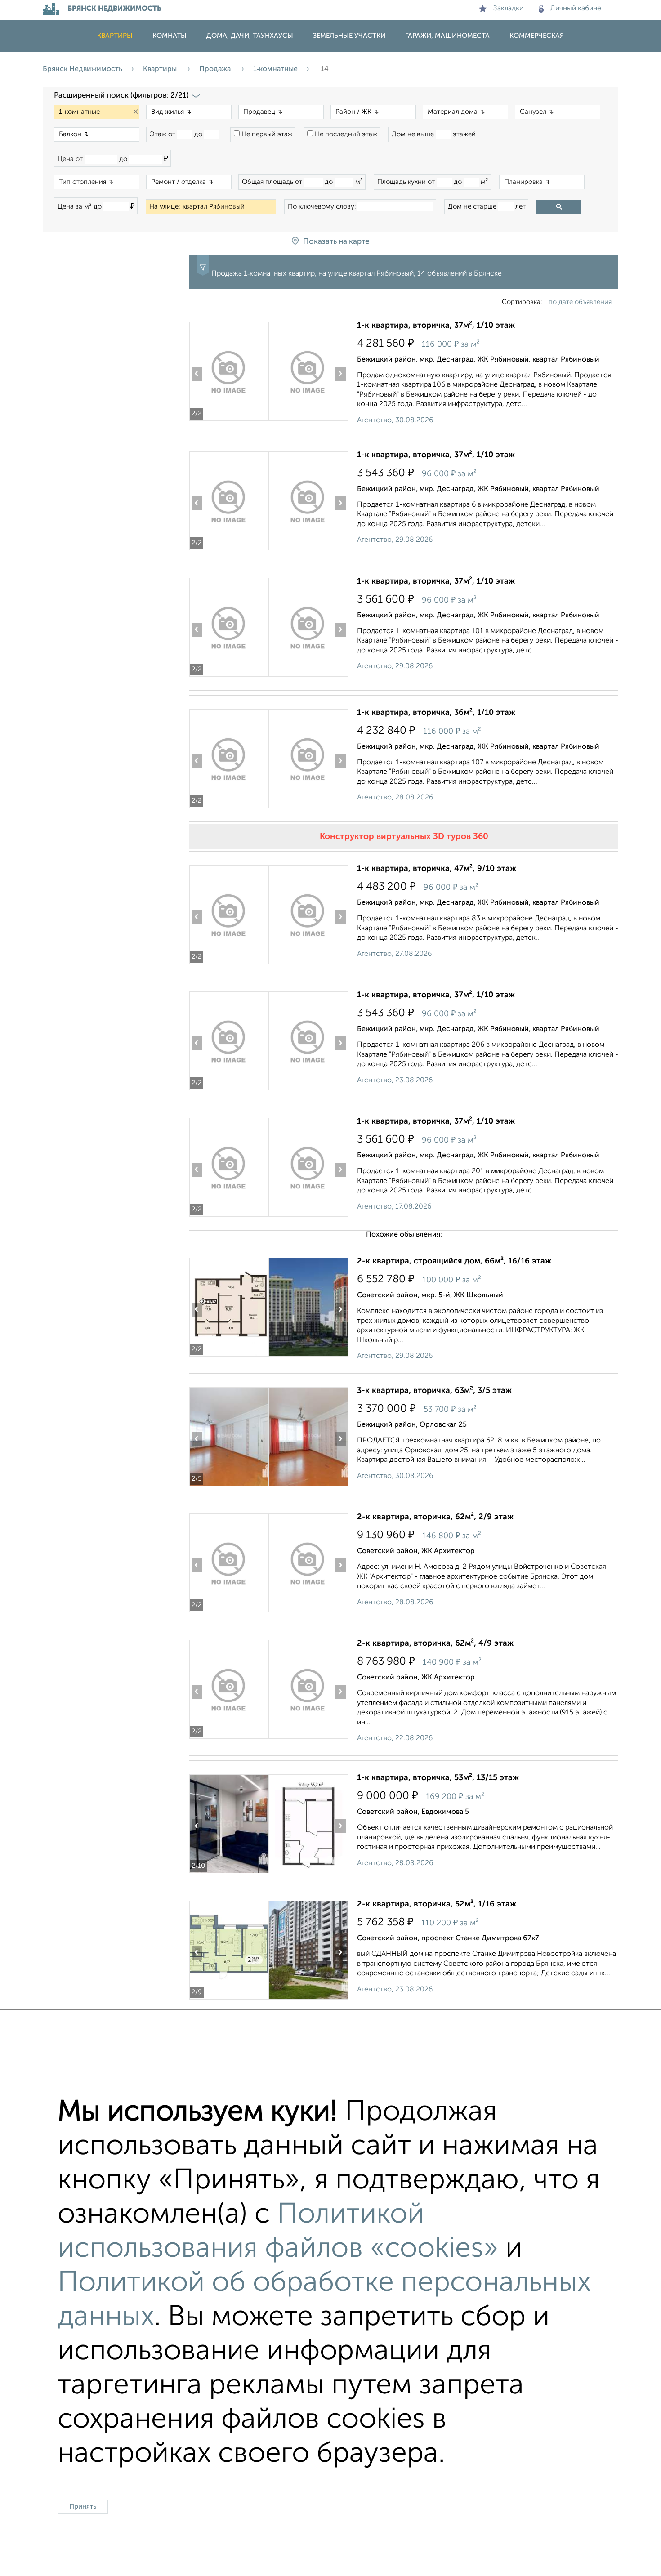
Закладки (508, 9)
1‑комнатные (275, 69)
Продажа (216, 69)
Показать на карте (336, 242)
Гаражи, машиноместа (447, 36)
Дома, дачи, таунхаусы (250, 36)
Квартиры (115, 36)
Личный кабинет (578, 9)
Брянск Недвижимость (83, 69)
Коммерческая (537, 36)
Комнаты (170, 36)
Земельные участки (349, 36)
